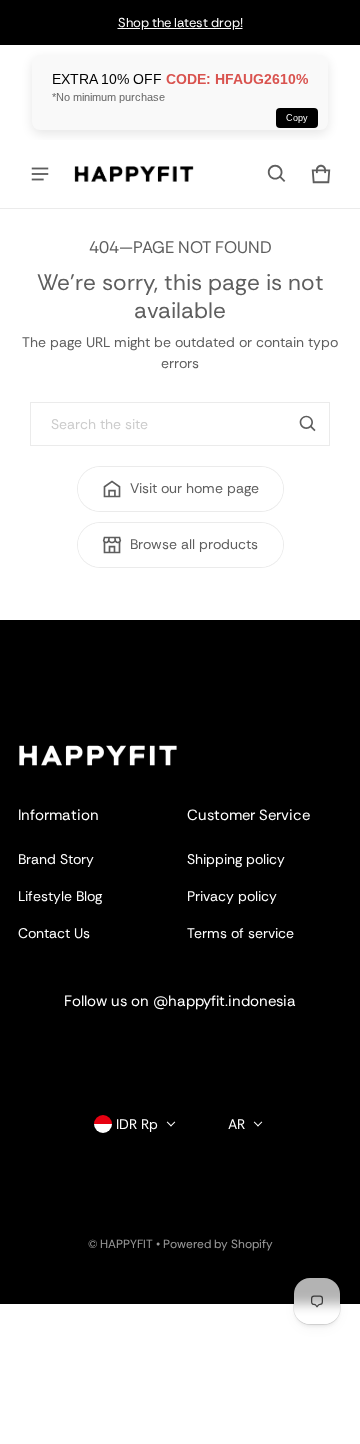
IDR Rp (137, 1124)
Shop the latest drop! (180, 22)
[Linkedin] (180, 1048)
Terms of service (240, 933)
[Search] (308, 424)
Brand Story (56, 859)
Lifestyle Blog (60, 896)
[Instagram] (120, 1048)
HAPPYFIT (126, 1244)
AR (236, 1124)
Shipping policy (236, 859)
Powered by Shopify (218, 1244)
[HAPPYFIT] (134, 174)
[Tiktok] (240, 1048)
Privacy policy (232, 896)
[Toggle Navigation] (40, 174)
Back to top (55, 638)
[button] (277, 174)
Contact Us (54, 933)
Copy (297, 118)
